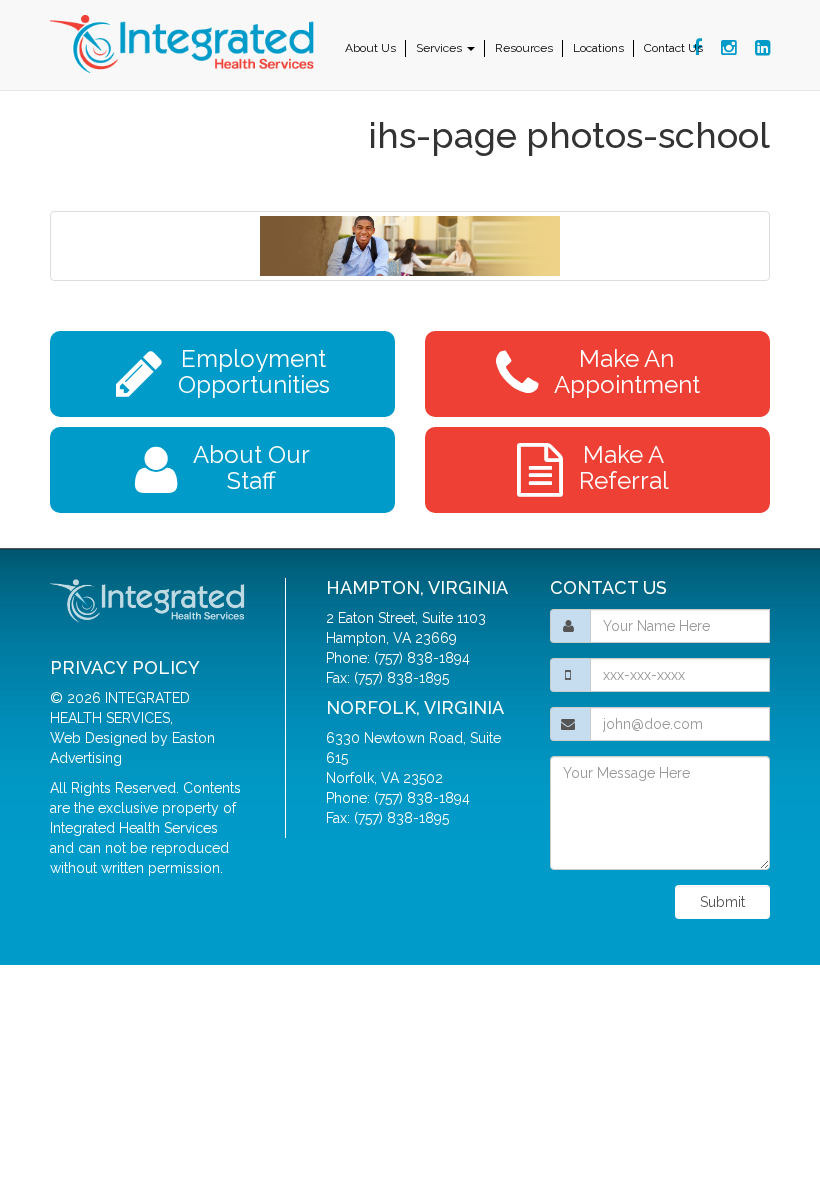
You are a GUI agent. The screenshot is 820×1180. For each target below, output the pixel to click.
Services (440, 48)
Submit (722, 902)
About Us (370, 48)
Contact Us (673, 48)
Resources (524, 48)
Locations (598, 48)
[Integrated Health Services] (185, 45)
